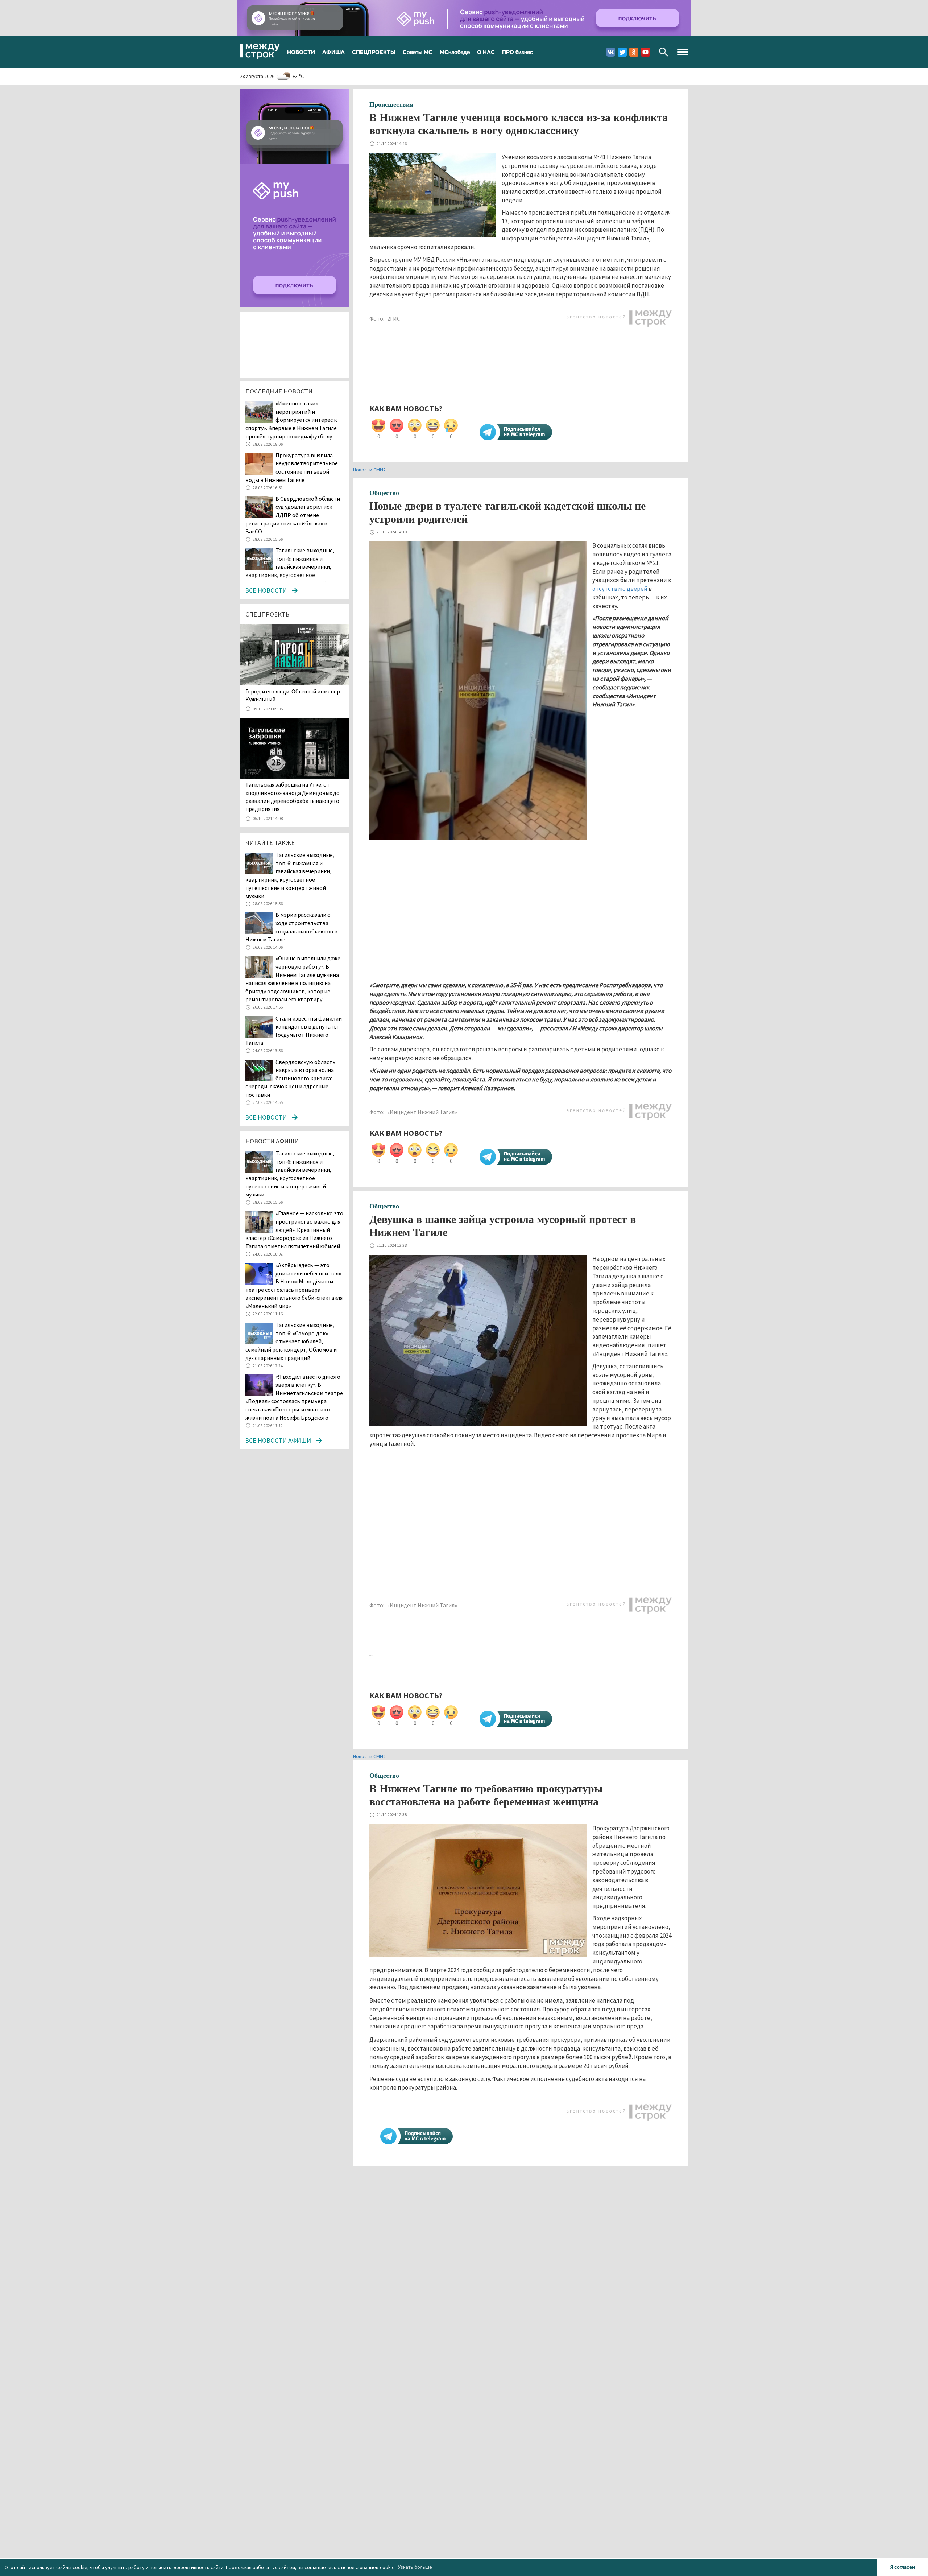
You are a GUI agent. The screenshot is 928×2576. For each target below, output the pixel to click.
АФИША (333, 52)
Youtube (645, 52)
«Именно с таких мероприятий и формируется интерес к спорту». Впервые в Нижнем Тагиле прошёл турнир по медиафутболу (291, 420)
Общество (384, 493)
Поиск (664, 52)
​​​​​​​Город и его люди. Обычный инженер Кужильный (293, 695)
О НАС (486, 52)
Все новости (266, 590)
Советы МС (418, 52)
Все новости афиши (278, 1440)
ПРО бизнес (517, 52)
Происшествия (391, 104)
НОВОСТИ (301, 52)
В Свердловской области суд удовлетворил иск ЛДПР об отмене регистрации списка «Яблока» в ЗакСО (293, 515)
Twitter (622, 52)
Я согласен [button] (903, 2567)
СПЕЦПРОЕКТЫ (374, 52)
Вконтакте (611, 52)
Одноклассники (634, 52)
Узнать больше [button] (415, 2567)
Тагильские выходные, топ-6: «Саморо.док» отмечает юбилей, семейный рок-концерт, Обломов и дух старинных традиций (291, 1341)
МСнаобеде (455, 52)
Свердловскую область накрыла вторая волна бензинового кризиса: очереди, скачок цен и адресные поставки (291, 1078)
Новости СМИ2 (369, 470)
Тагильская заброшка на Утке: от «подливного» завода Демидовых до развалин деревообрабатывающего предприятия (293, 797)
